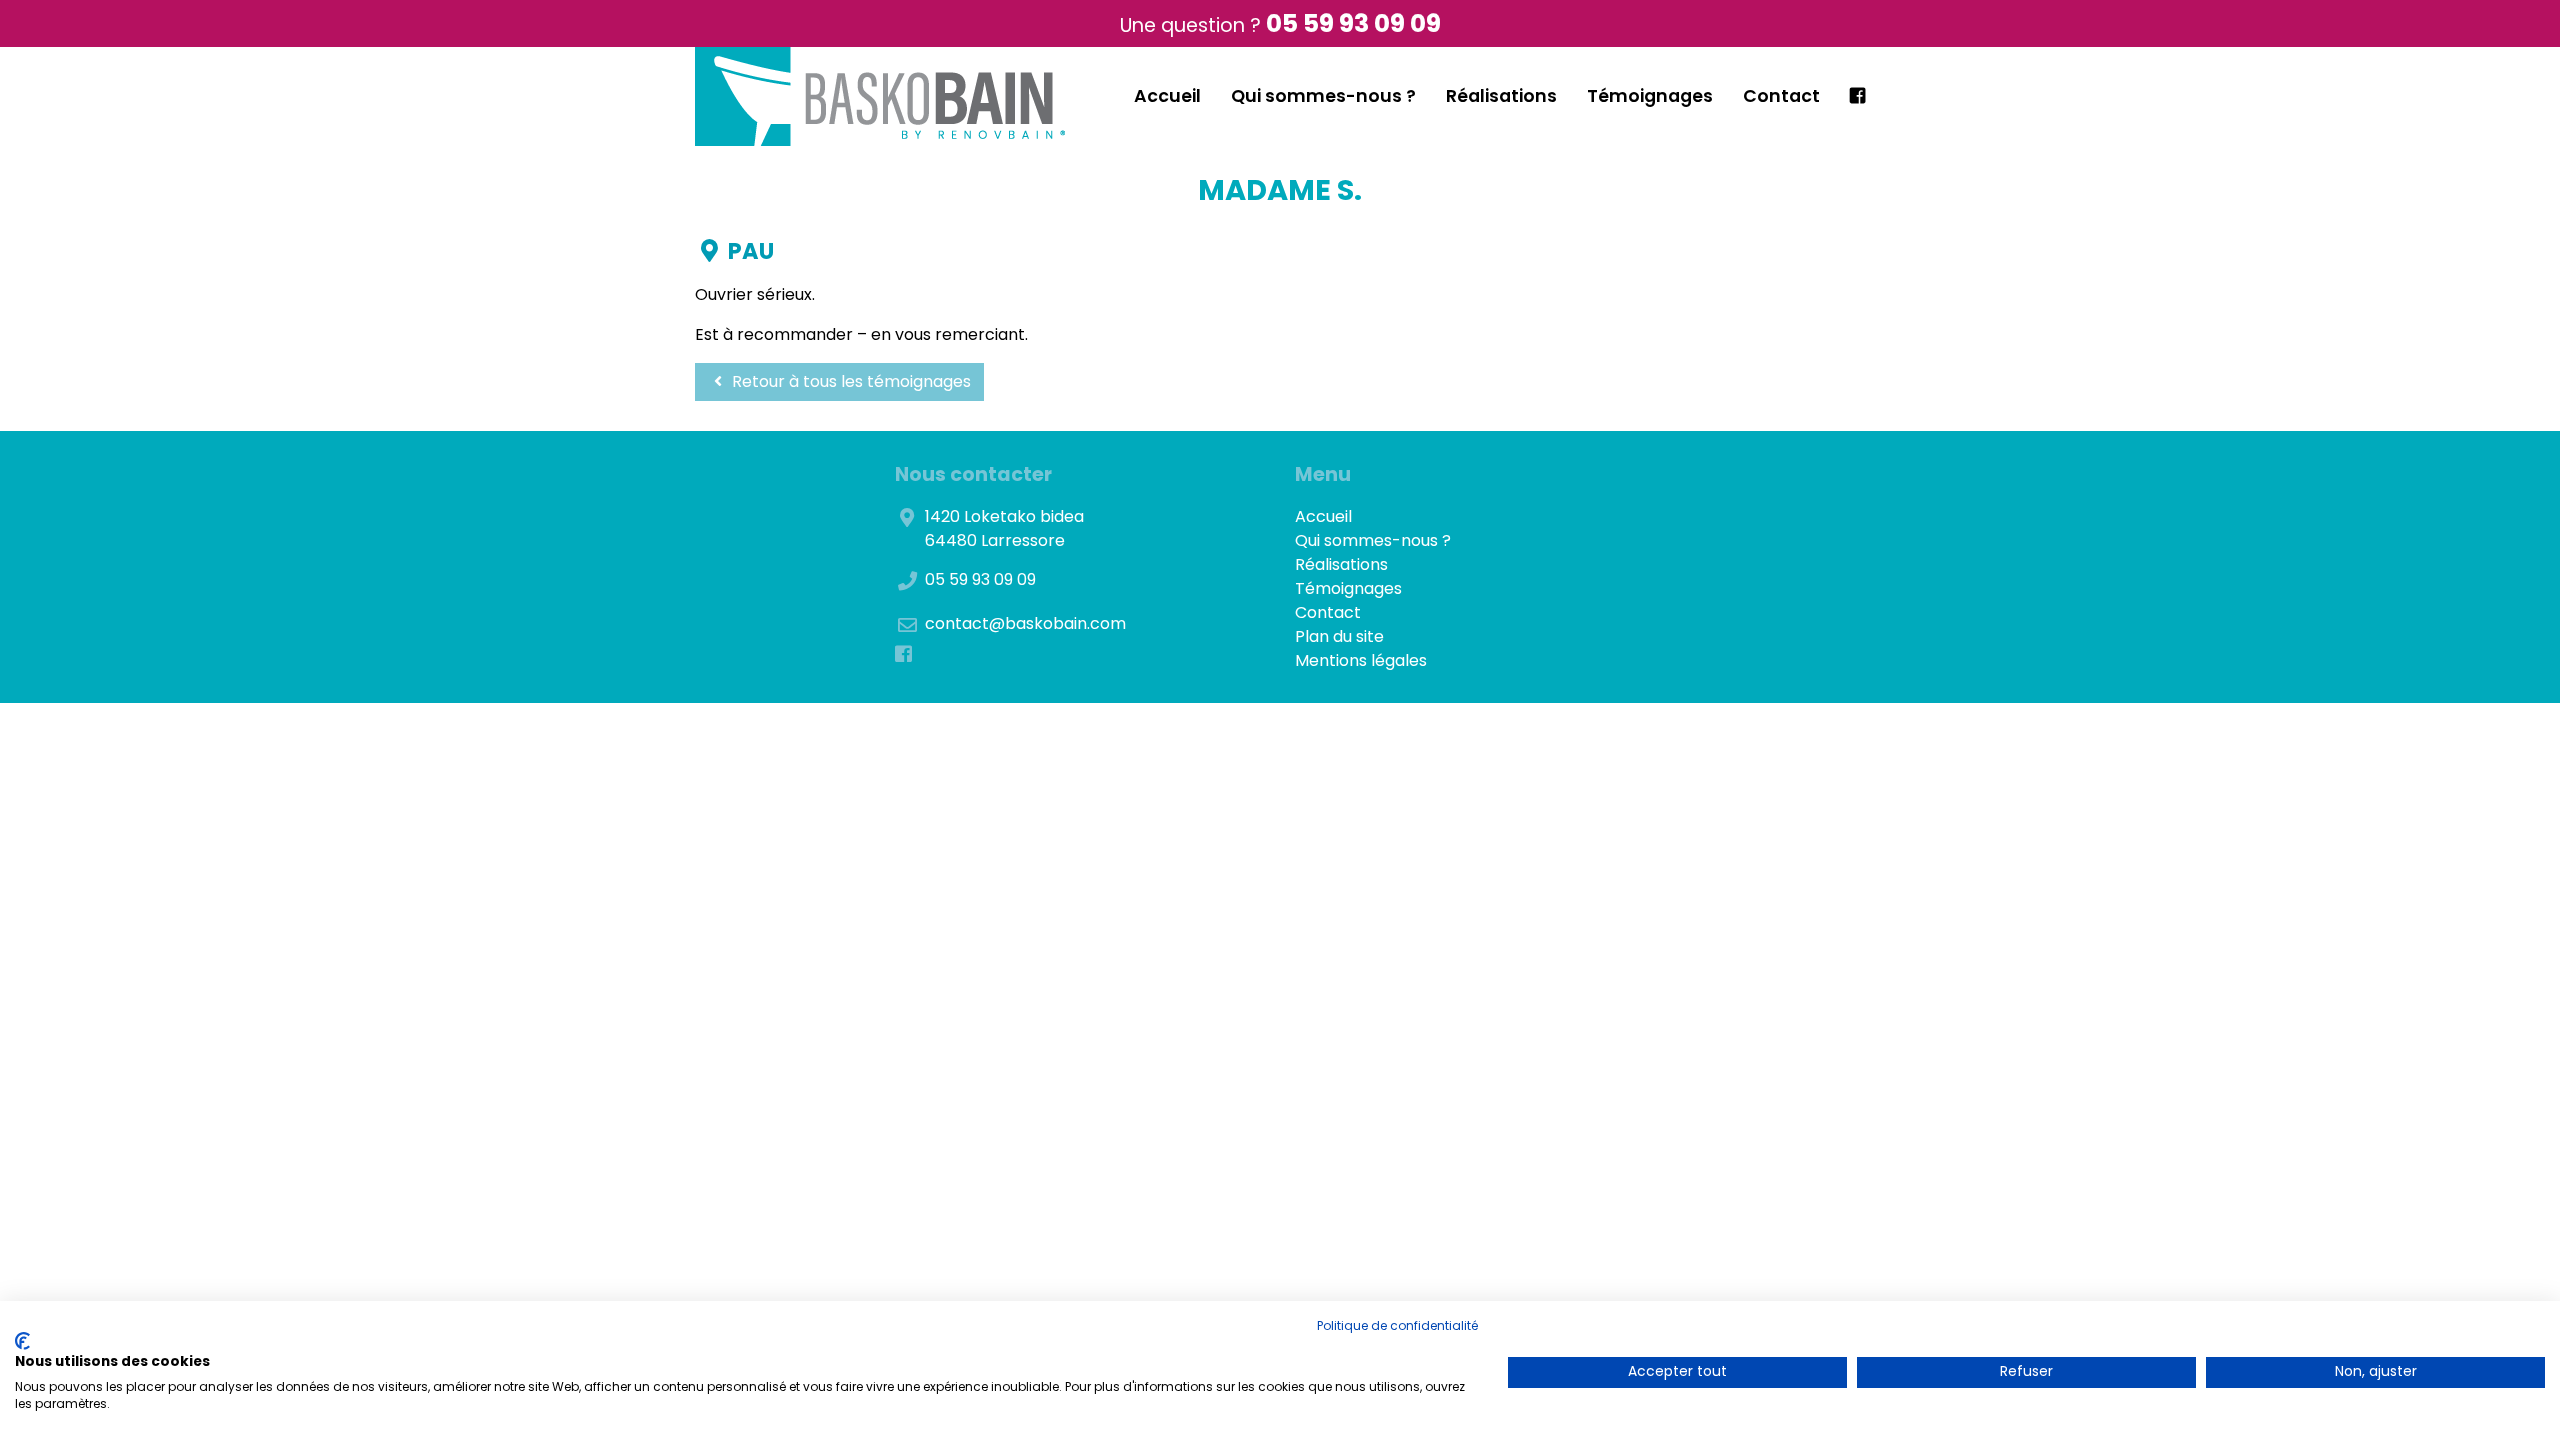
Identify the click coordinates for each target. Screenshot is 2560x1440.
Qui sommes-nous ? (1323, 96)
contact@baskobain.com (1025, 623)
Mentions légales (1361, 660)
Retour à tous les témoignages (849, 381)
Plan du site (1339, 636)
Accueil (1167, 96)
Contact (1781, 96)
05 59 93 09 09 (1353, 23)
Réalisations (1501, 96)
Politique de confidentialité (1397, 1325)
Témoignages (1650, 96)
